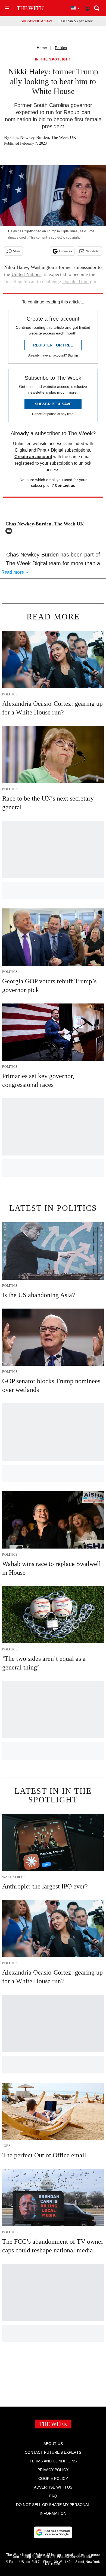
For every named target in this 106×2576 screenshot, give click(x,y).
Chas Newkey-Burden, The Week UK (43, 137)
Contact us (65, 485)
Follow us (66, 251)
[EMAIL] (10, 531)
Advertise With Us (53, 2487)
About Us (53, 2444)
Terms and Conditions (53, 2461)
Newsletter (93, 251)
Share (17, 251)
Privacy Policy (53, 2470)
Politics (61, 48)
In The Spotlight (53, 60)
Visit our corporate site (74, 2557)
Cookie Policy (53, 2478)
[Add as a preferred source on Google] (53, 2532)
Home (42, 48)
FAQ (53, 2496)
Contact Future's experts (53, 2452)
